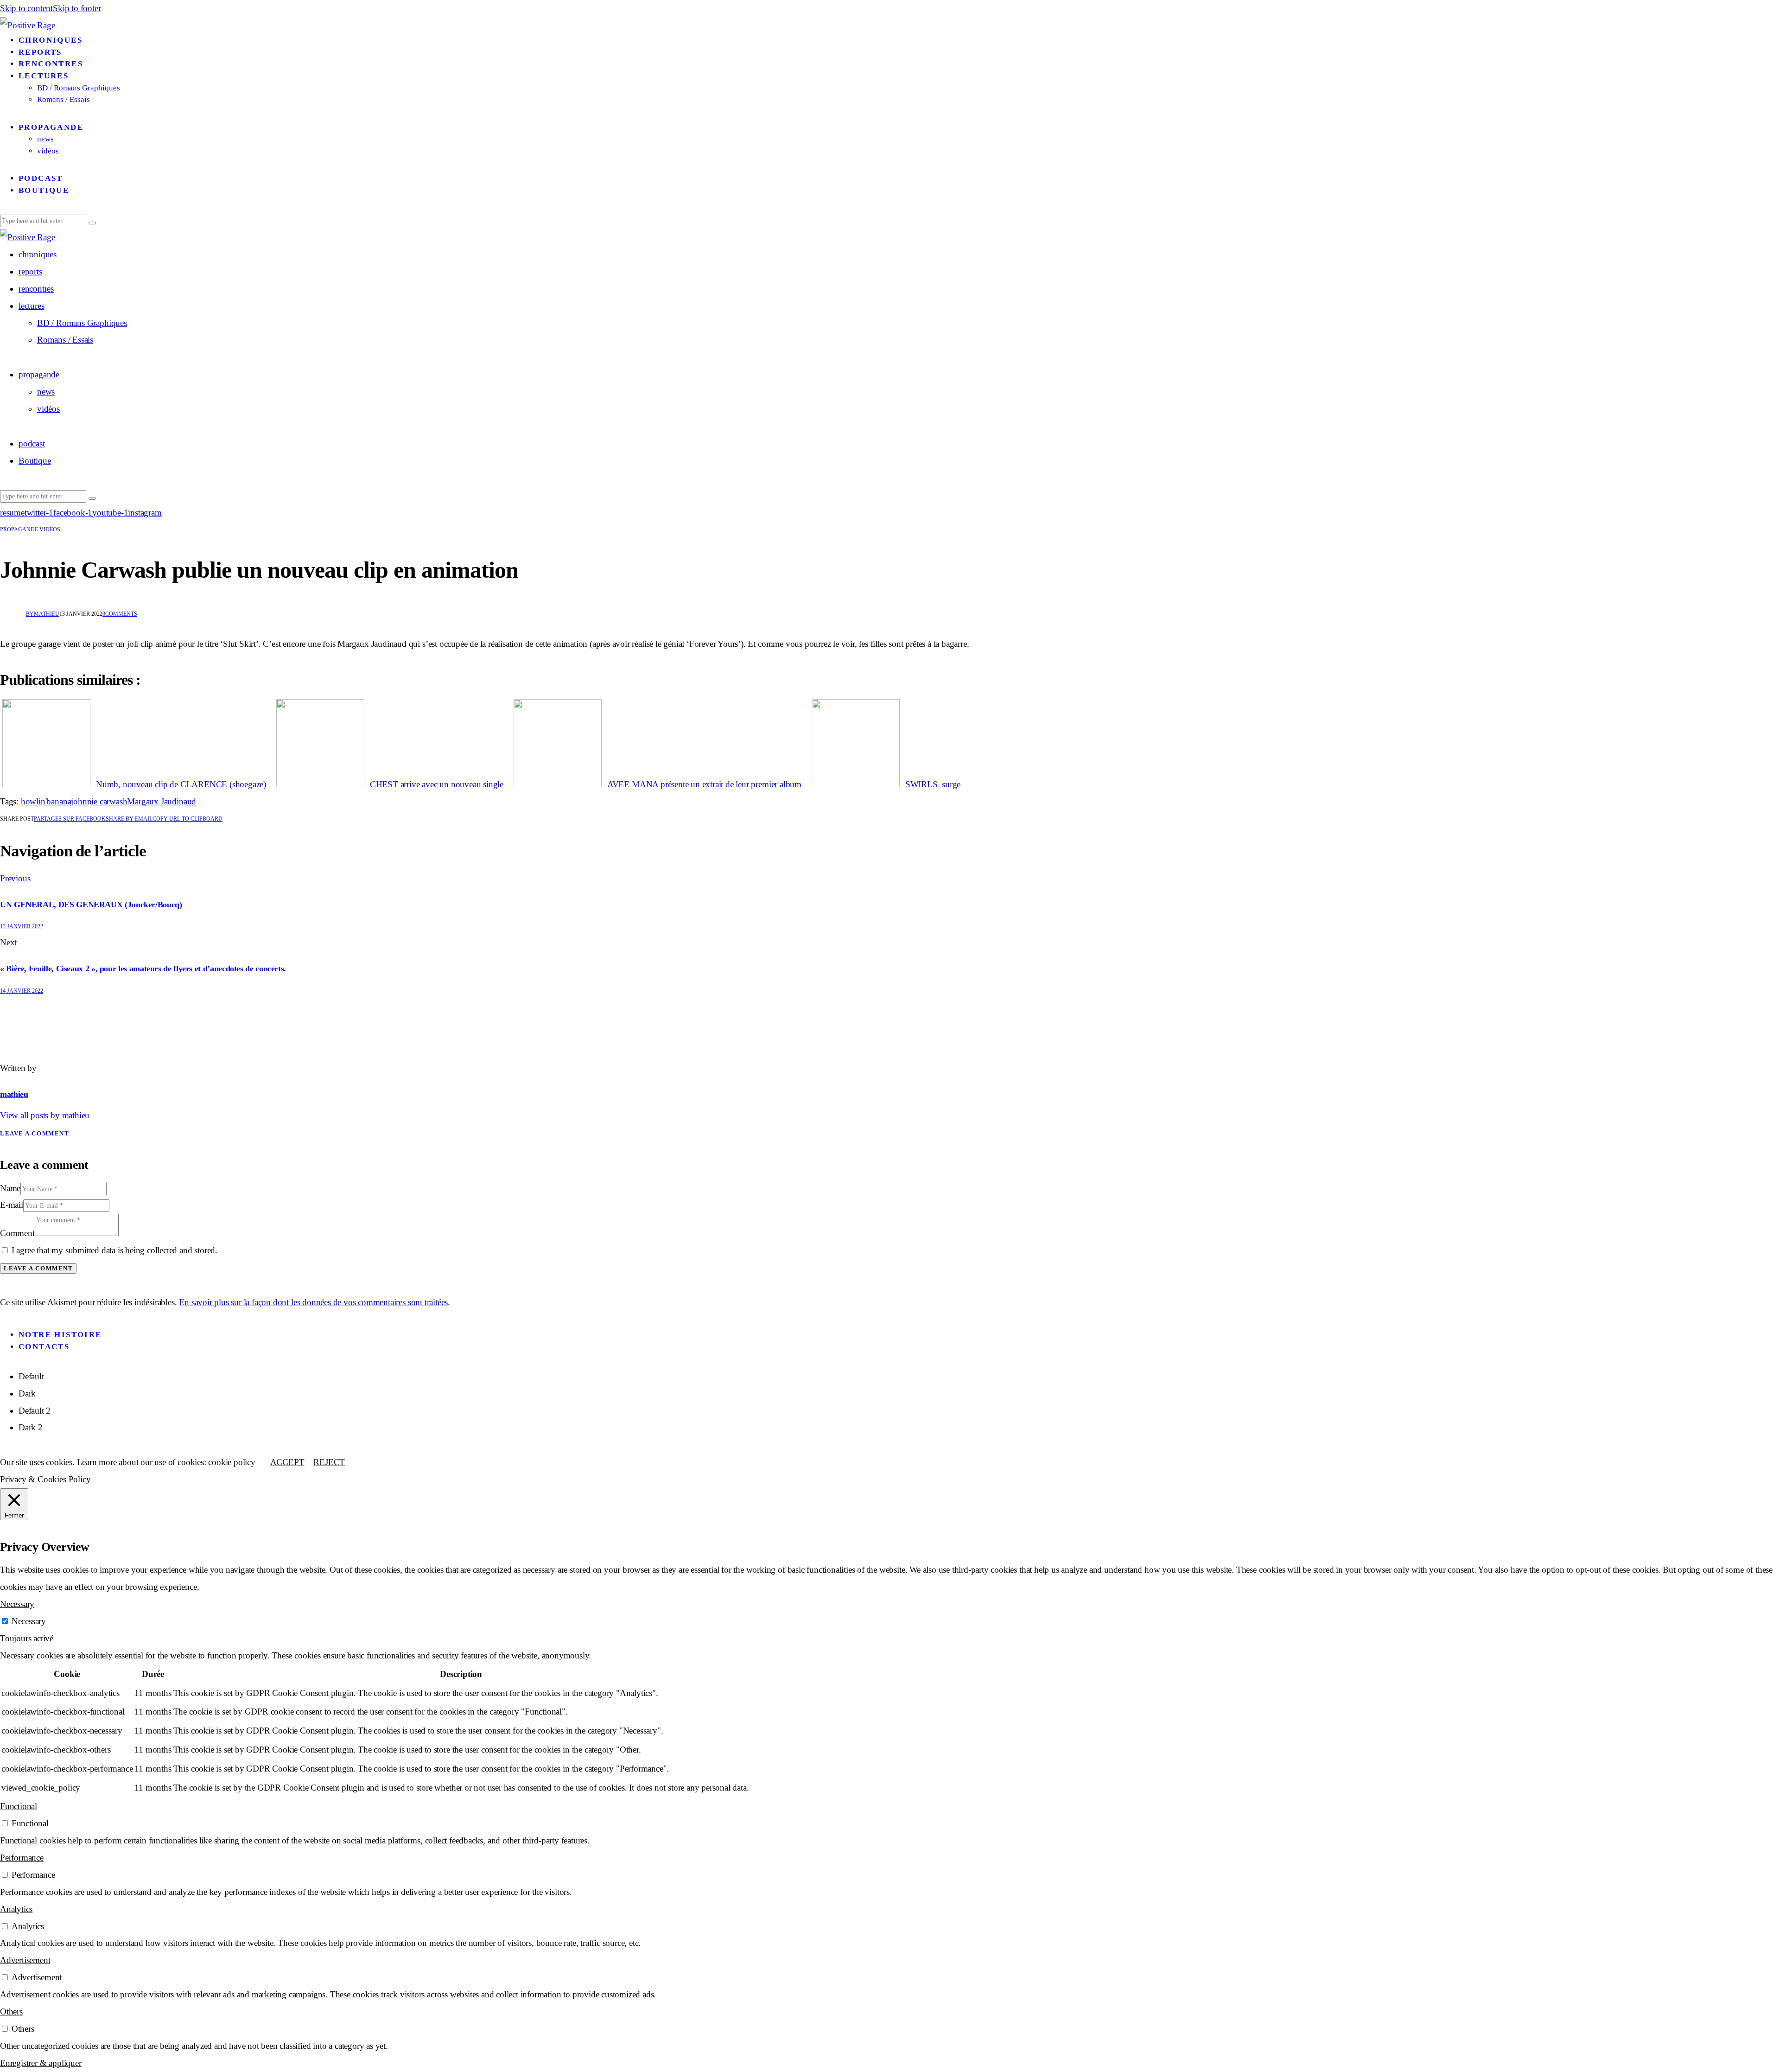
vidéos (50, 529)
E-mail (12, 1205)
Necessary (29, 1621)
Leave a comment (35, 1133)
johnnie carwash (99, 801)
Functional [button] (19, 1806)
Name (10, 1188)
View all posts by (45, 1115)
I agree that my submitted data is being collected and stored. (114, 1250)
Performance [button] (22, 1858)
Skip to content (26, 8)
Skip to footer (77, 8)
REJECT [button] (329, 1462)
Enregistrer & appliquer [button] (41, 2063)
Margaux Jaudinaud (162, 801)
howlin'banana (46, 801)
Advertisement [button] (25, 1960)
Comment (17, 1233)
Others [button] (11, 2011)
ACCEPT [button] (287, 1462)
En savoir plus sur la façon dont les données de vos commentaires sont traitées (313, 1302)
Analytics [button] (16, 1909)
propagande (19, 529)
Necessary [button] (17, 1604)
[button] (188, 819)
